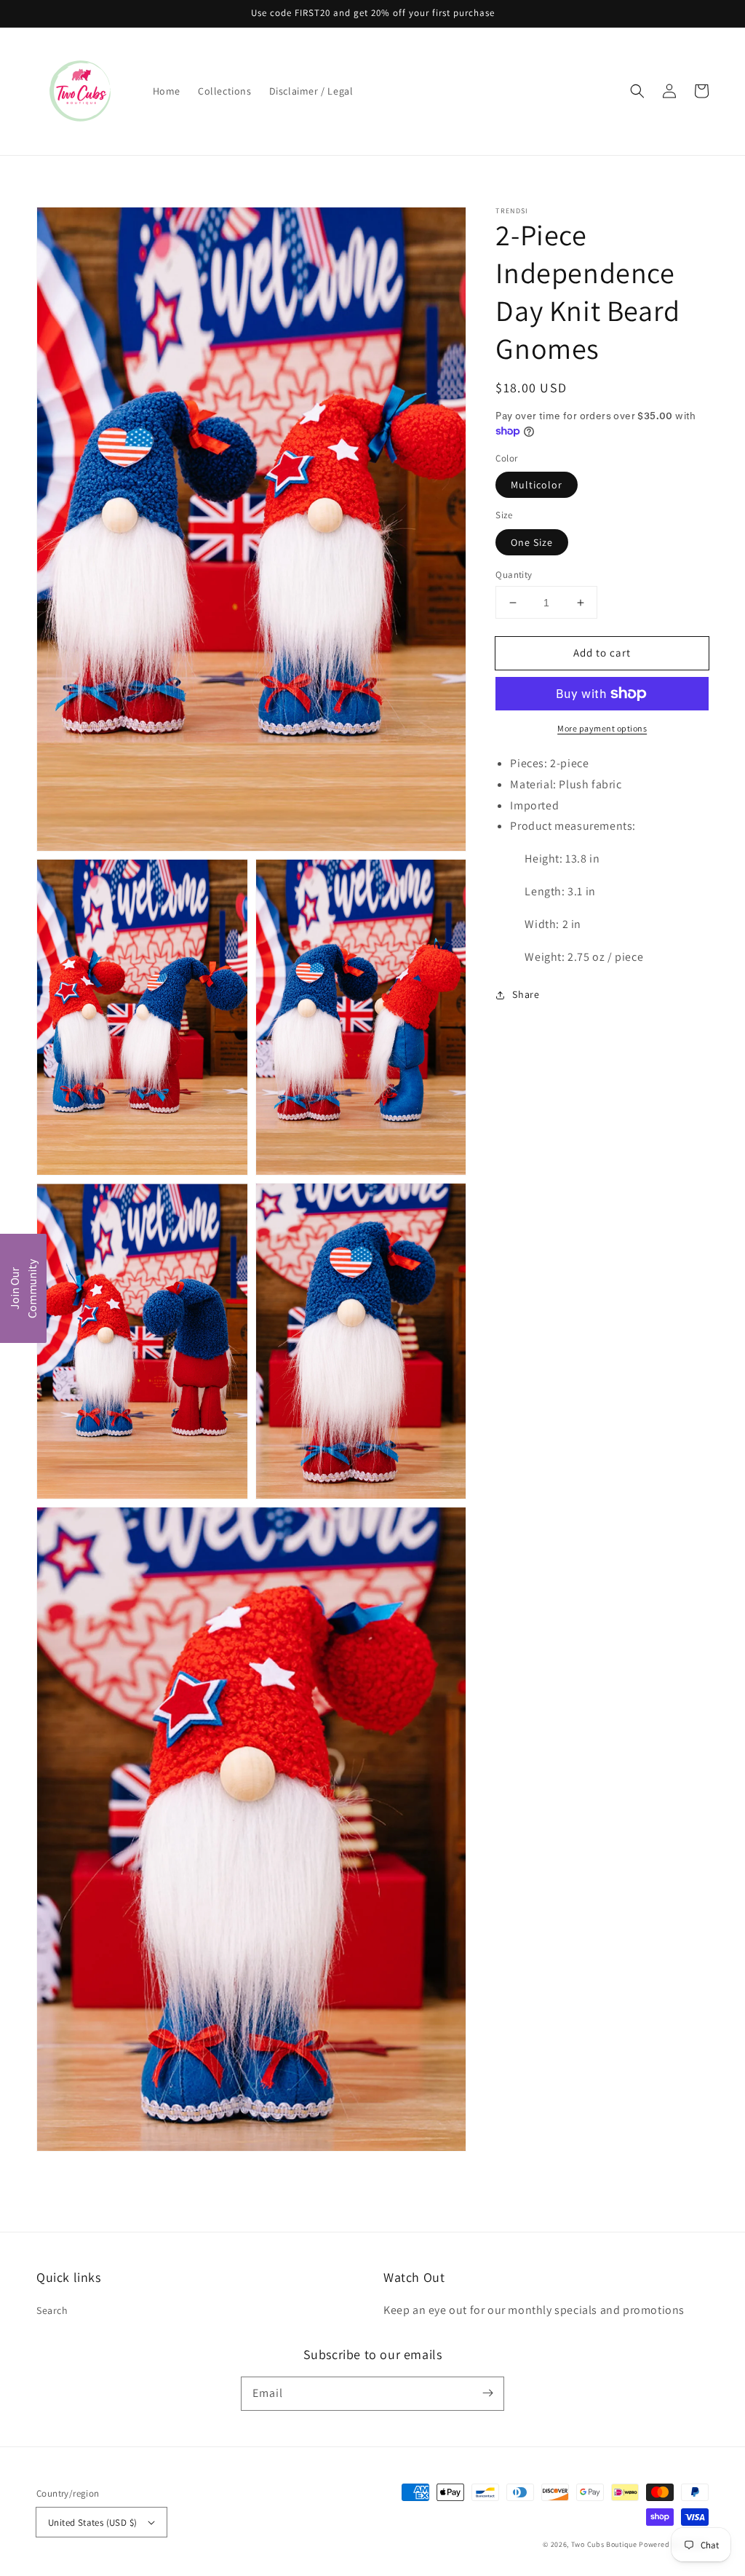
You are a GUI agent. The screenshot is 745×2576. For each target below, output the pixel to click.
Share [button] (526, 994)
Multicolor (537, 485)
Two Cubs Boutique (604, 2544)
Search (52, 2310)
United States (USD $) (92, 2523)
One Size (532, 542)
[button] (637, 91)
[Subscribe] (487, 2393)
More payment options (602, 728)
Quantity (514, 575)
